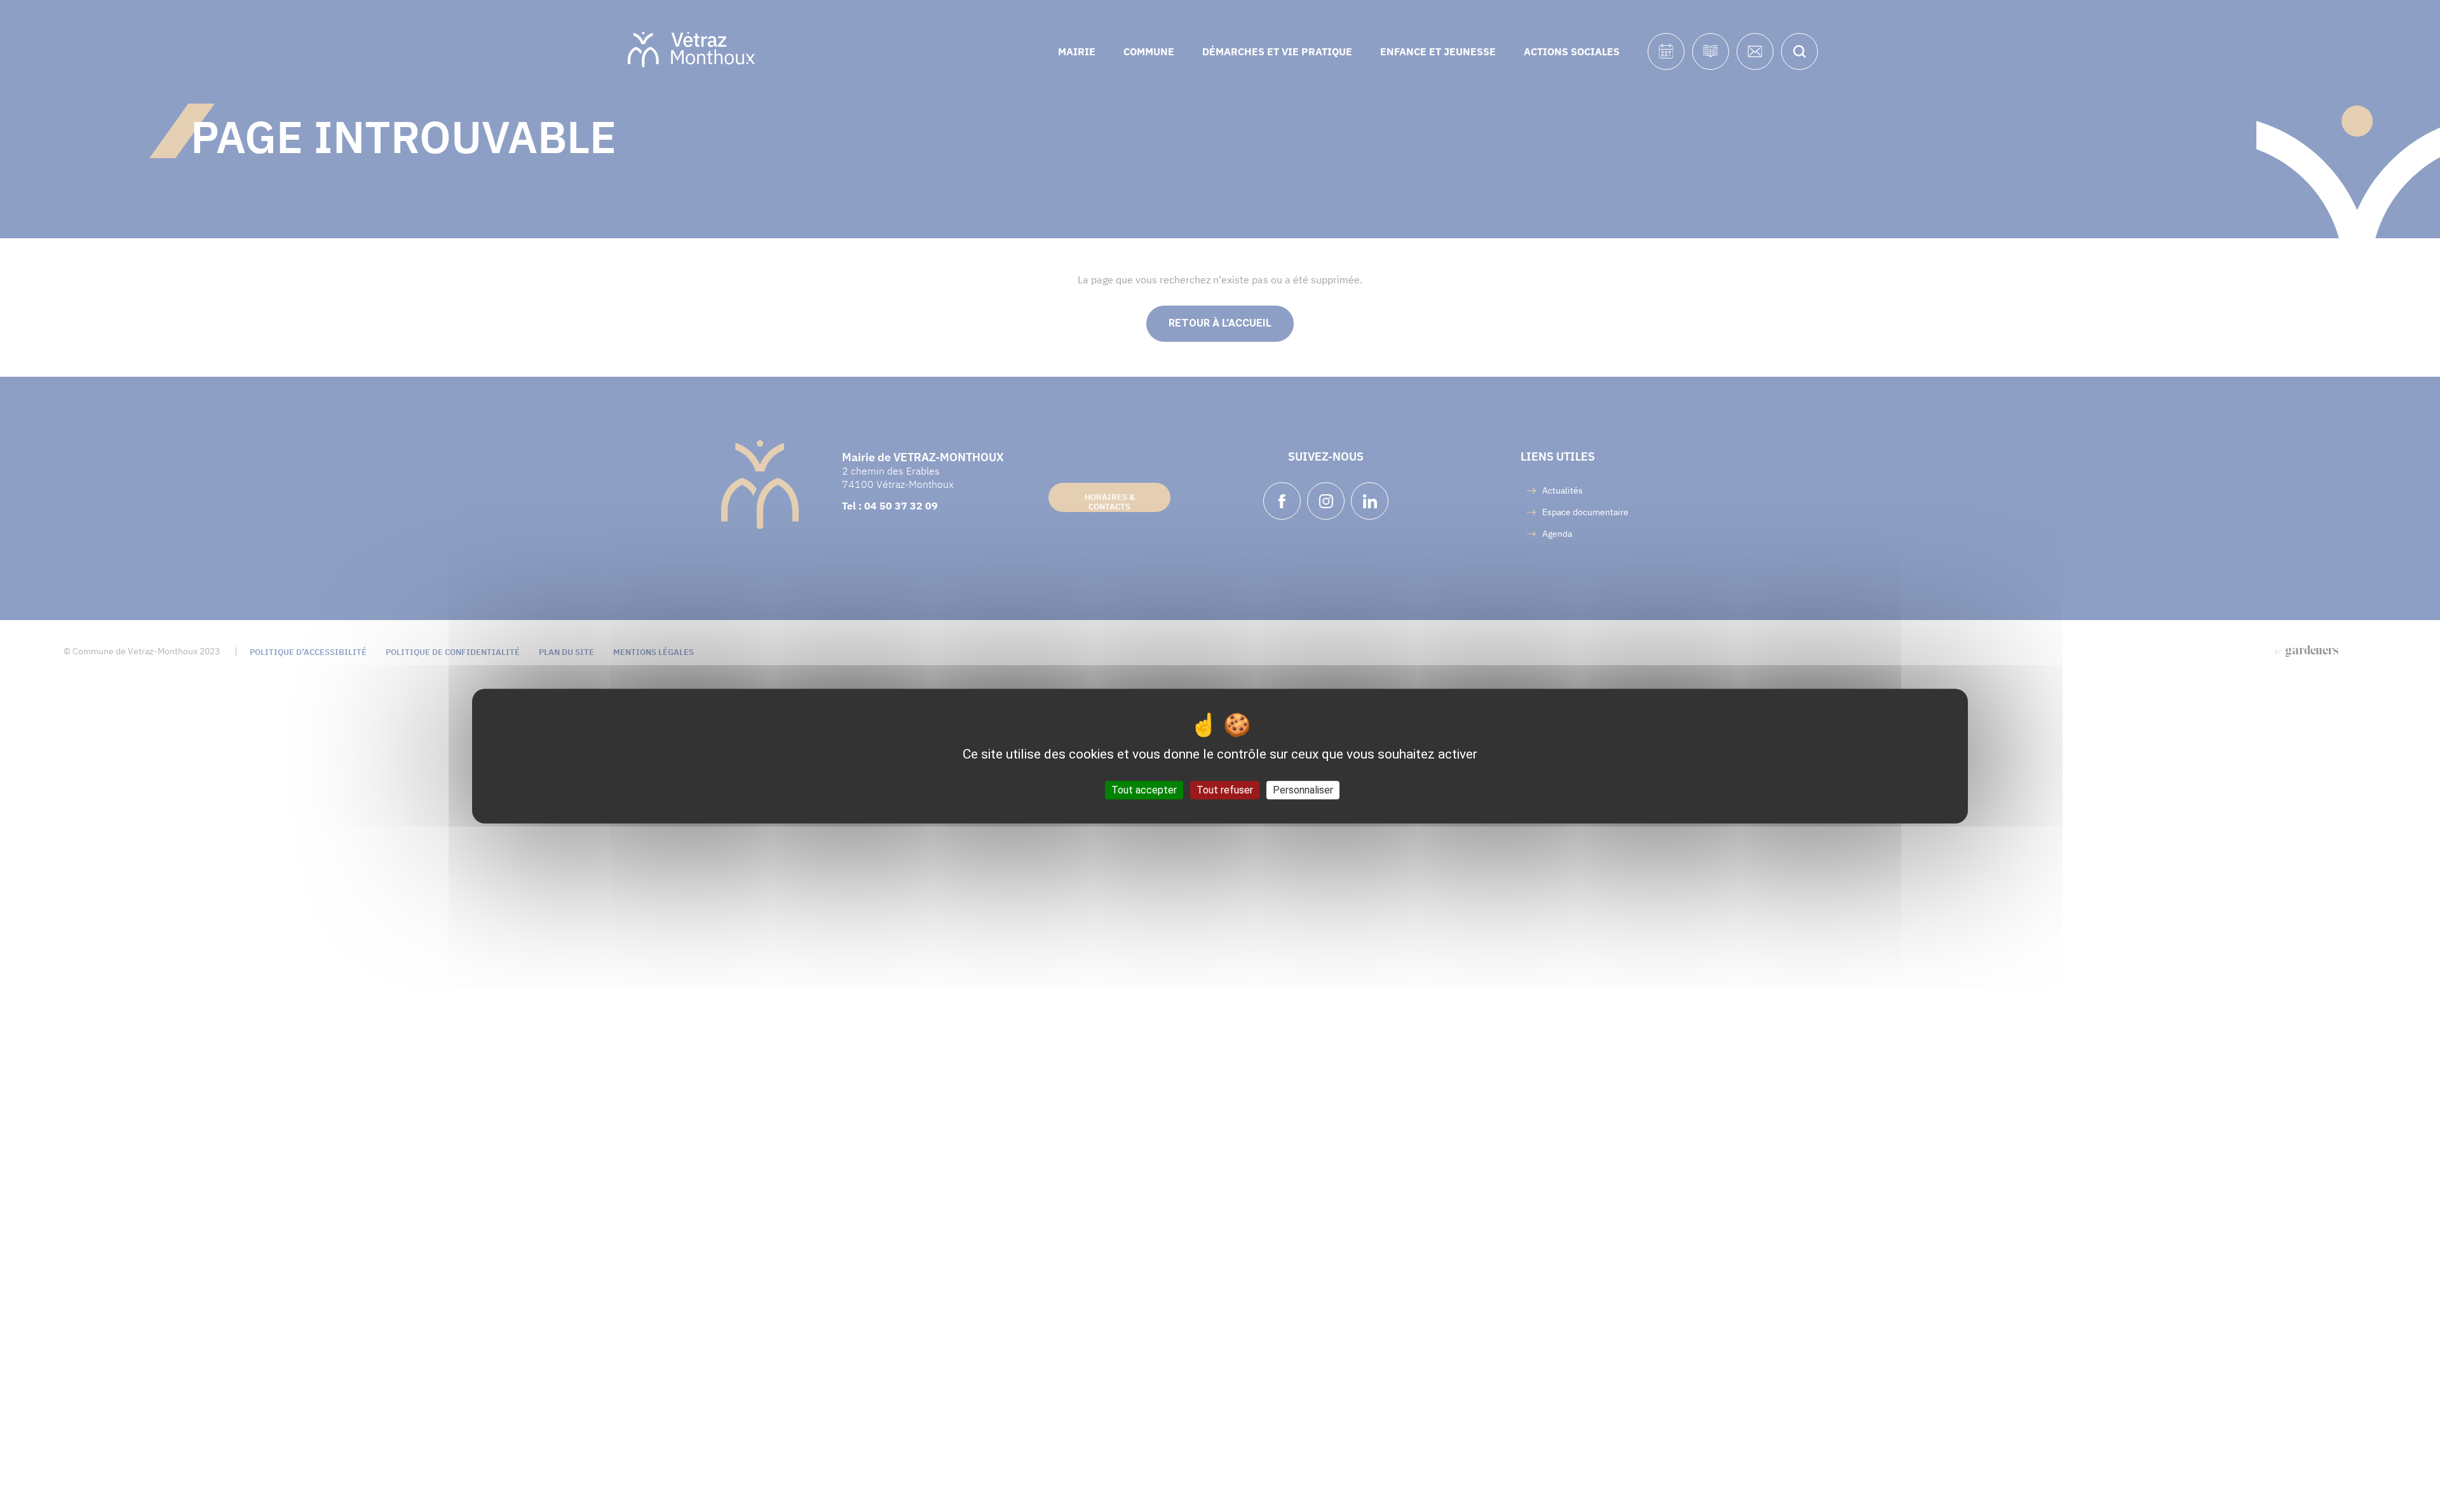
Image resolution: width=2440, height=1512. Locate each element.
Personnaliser (1303, 790)
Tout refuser (1225, 790)
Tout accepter (1144, 790)
